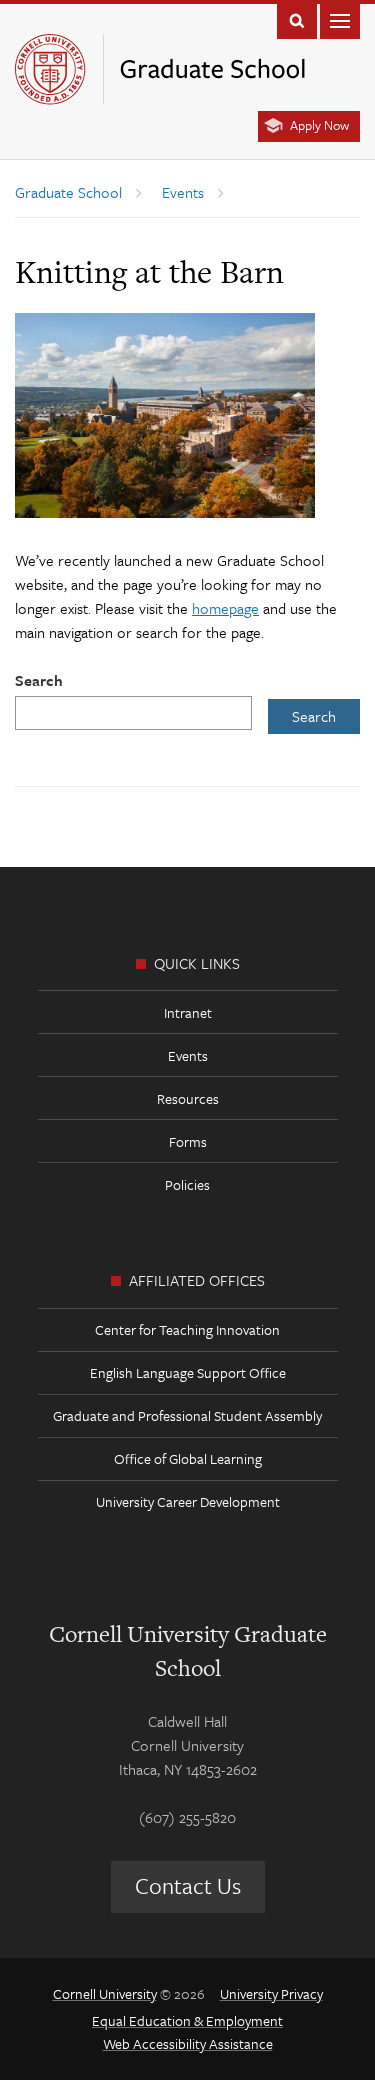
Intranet (188, 1012)
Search (39, 680)
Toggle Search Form (297, 19)
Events (188, 1055)
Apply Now (319, 125)
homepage (225, 608)
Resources (188, 1098)
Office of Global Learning (188, 1458)
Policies (187, 1184)
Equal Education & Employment (187, 2020)
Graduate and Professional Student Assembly (187, 1415)
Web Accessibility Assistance (188, 2043)
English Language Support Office (188, 1372)
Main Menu (340, 19)
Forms (188, 1141)
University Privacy (271, 1993)
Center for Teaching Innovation (187, 1329)
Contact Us (188, 1885)
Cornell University (105, 1993)
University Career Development (188, 1501)
